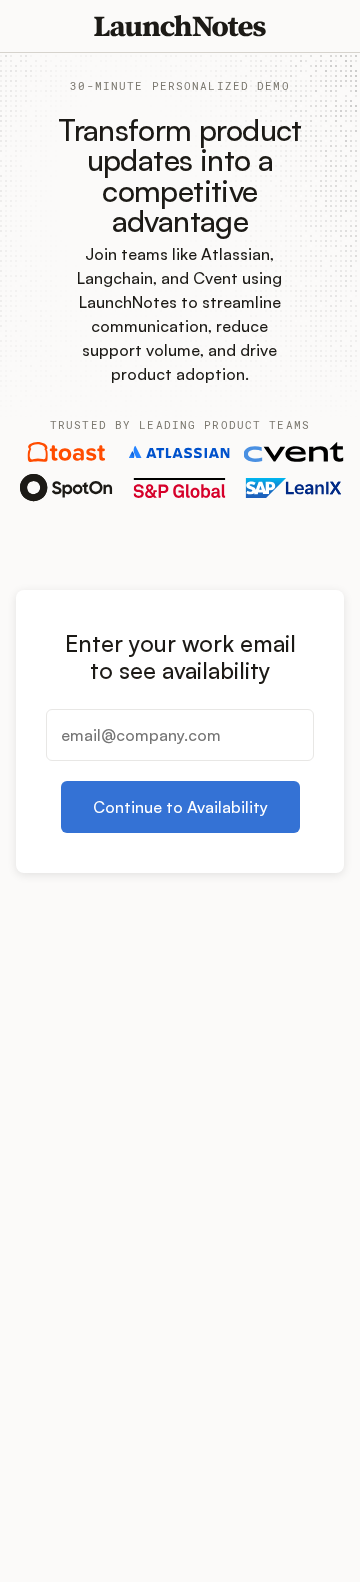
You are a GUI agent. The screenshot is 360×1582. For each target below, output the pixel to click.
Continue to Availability (180, 807)
